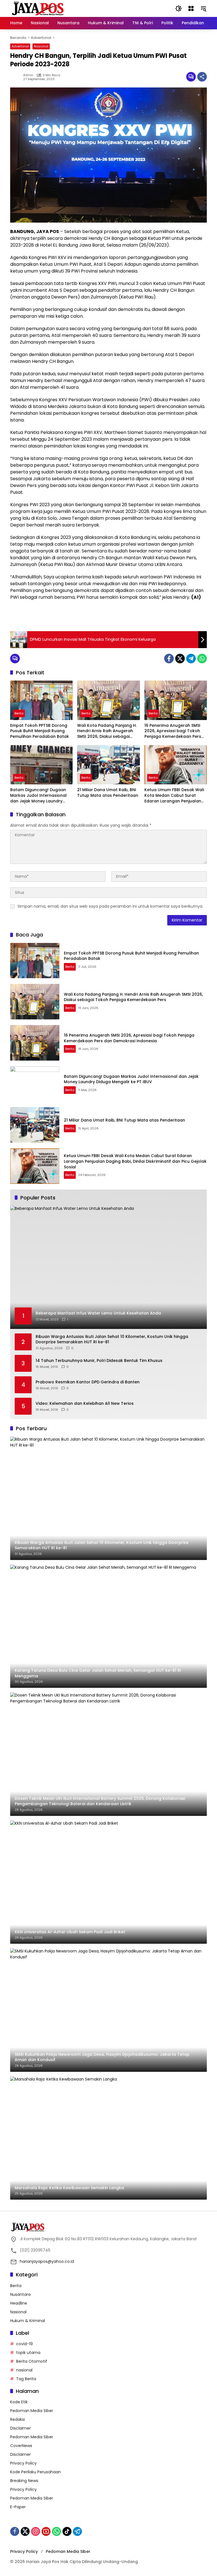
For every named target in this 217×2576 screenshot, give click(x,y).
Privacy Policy (23, 2463)
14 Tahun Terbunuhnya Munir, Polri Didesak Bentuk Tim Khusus (99, 1361)
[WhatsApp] (202, 659)
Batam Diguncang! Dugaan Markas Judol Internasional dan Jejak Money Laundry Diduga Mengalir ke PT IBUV (38, 796)
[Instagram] (36, 2531)
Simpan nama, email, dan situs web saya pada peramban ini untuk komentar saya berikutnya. (110, 906)
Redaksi (18, 2419)
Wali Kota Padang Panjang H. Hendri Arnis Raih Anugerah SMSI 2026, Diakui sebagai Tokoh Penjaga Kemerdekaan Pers (108, 731)
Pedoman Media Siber (32, 2411)
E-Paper (18, 2507)
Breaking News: (25, 2481)
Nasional (41, 46)
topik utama (28, 2353)
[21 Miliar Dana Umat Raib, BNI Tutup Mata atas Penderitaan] (108, 765)
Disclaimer (20, 2428)
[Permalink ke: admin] (17, 77)
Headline (19, 2303)
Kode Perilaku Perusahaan (35, 2472)
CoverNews (21, 2446)
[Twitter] (180, 659)
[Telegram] (191, 659)
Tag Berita (26, 2379)
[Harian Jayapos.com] (38, 8)
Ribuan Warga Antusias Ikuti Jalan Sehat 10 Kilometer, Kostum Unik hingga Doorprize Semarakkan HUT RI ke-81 (112, 1339)
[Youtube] (46, 2531)
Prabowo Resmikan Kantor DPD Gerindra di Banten (88, 1382)
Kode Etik (19, 2402)
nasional (24, 2370)
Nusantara (20, 2294)
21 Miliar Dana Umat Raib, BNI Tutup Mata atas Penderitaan (108, 793)
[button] (179, 8)
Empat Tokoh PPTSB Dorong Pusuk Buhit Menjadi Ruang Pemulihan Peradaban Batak (40, 731)
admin (28, 75)
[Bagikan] (202, 77)
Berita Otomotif (32, 2361)
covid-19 (24, 2344)
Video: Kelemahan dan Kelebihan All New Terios (85, 1404)
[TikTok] (67, 2531)
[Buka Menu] (191, 8)
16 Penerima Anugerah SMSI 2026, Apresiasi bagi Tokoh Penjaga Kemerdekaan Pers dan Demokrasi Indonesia (173, 731)
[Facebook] (169, 659)
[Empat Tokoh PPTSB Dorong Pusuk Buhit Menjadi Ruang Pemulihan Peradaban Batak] (41, 700)
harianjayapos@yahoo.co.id (47, 2261)
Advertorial (20, 46)
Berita (19, 713)
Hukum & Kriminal (28, 2321)
